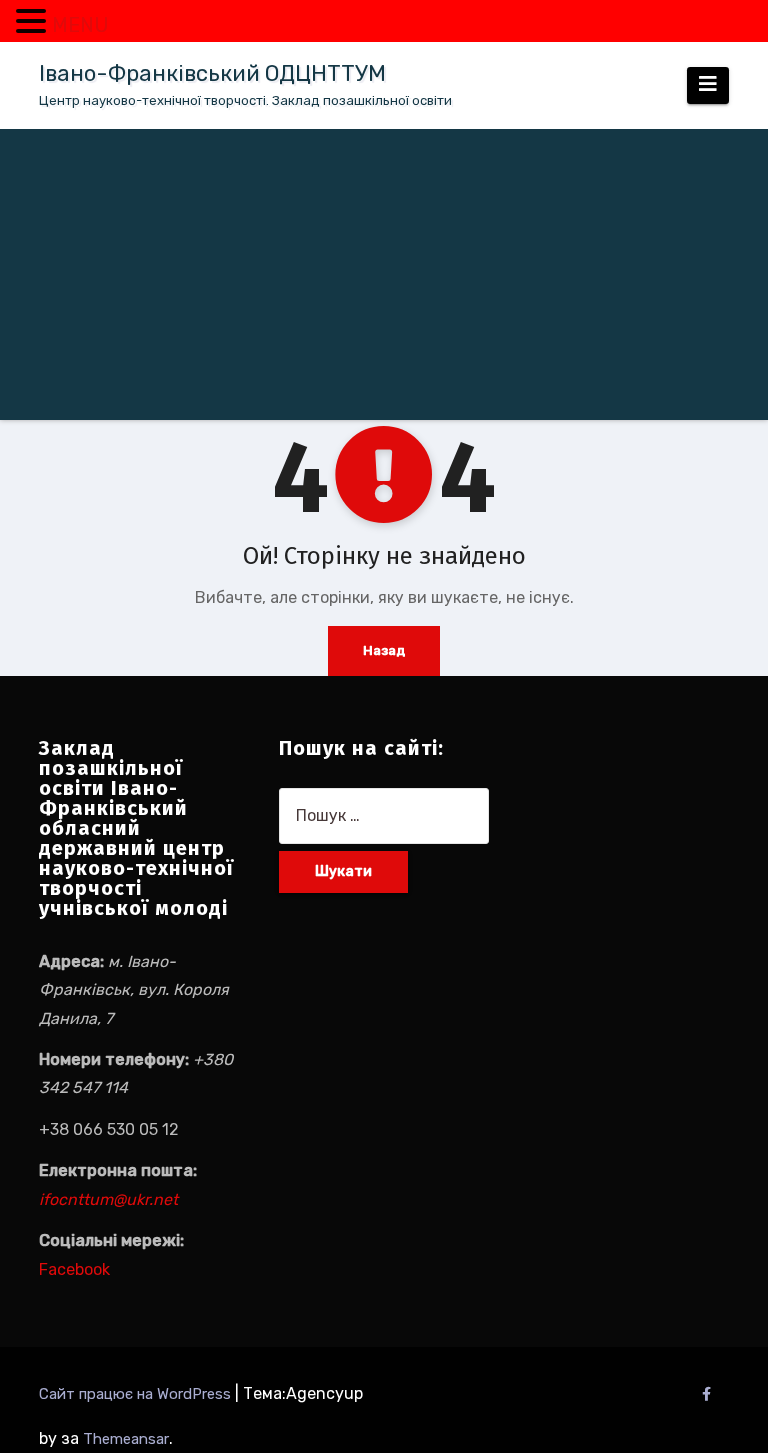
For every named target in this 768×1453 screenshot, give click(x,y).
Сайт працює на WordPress (137, 1394)
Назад (384, 650)
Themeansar (126, 1439)
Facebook (74, 1269)
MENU (80, 25)
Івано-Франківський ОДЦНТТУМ (212, 73)
